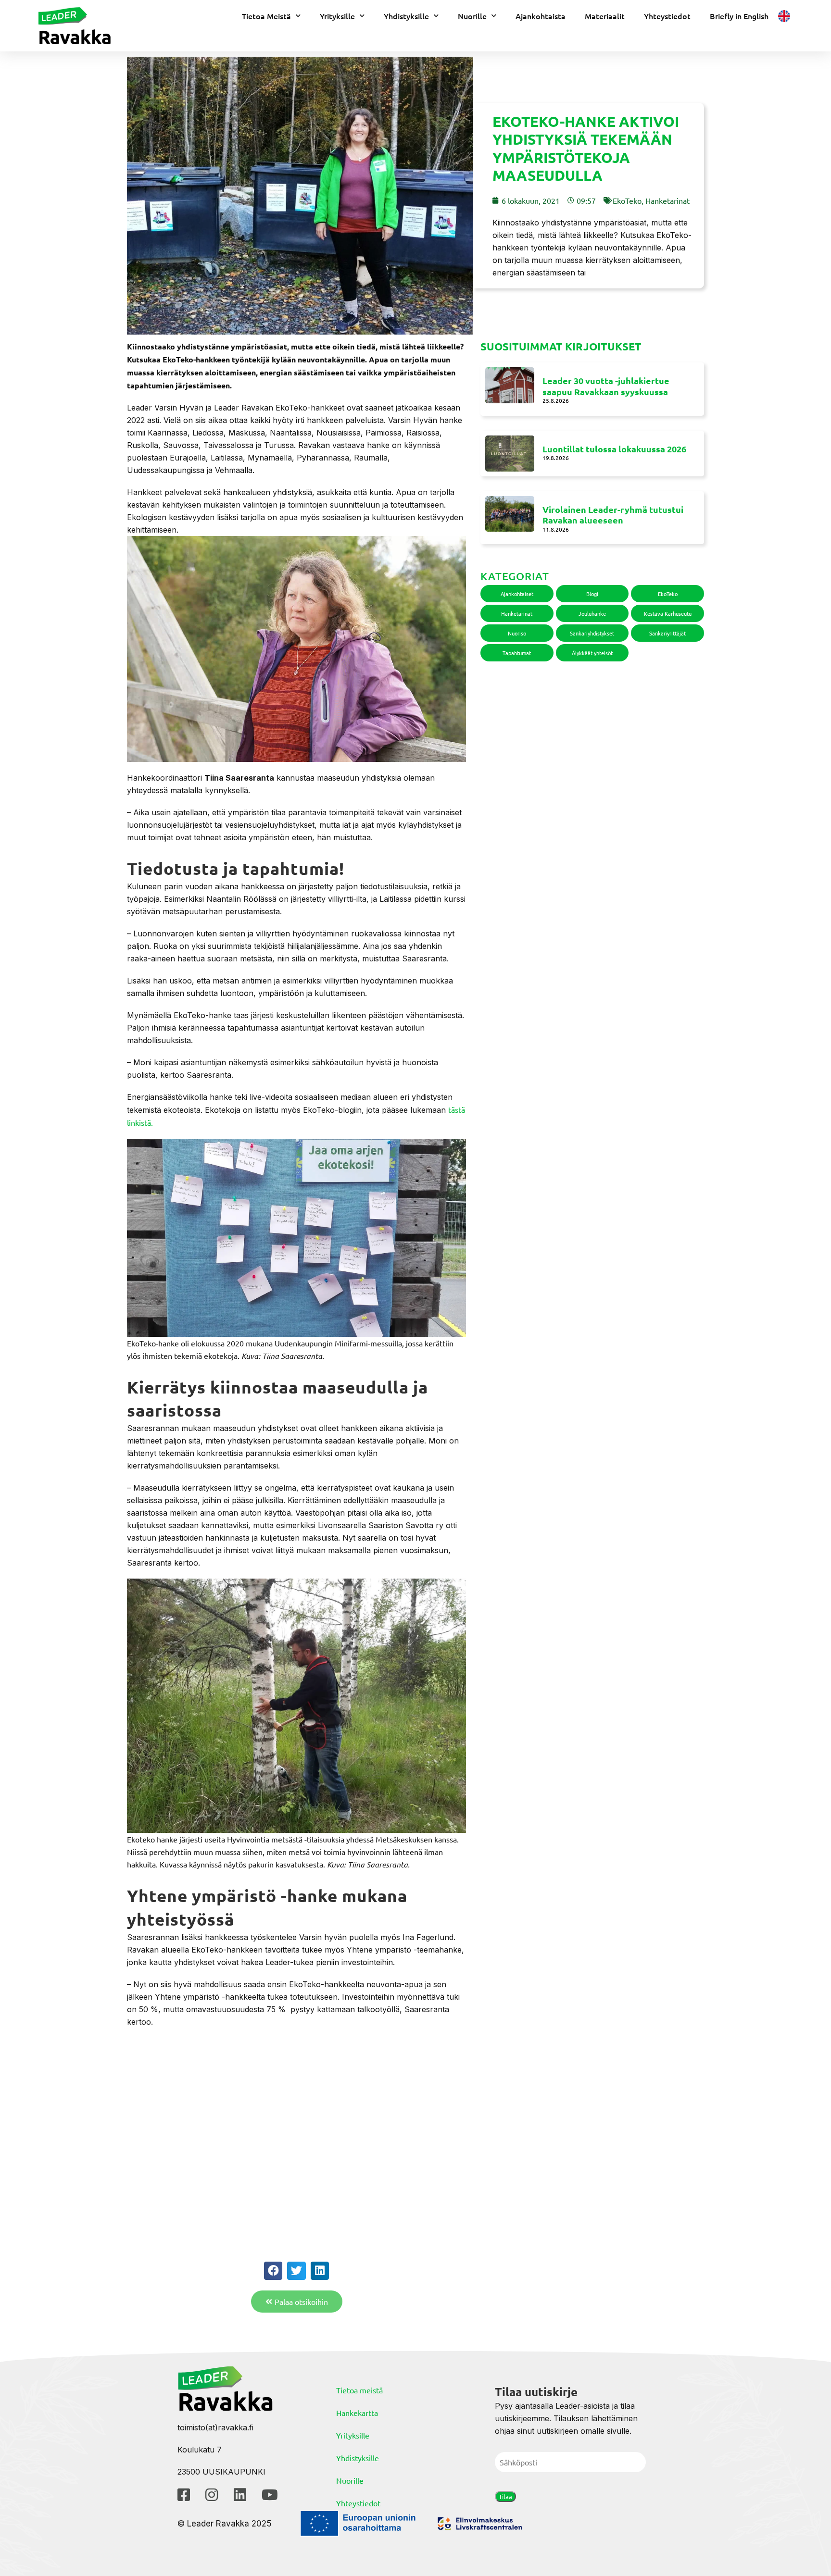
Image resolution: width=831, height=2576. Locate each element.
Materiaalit (605, 16)
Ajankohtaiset (517, 594)
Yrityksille (337, 16)
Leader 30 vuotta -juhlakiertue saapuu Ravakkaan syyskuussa (606, 386)
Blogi (592, 594)
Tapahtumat (517, 653)
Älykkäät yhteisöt (592, 653)
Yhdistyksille (406, 16)
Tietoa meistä (359, 2390)
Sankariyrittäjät (667, 633)
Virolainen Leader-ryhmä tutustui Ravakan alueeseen (613, 515)
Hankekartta (357, 2413)
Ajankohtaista (541, 16)
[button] (273, 2271)
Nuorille (472, 16)
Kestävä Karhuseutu (668, 613)
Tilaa (505, 2496)
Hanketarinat (667, 200)
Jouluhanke (592, 613)
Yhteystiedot (667, 16)
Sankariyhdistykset (592, 633)
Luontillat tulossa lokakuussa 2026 (614, 449)
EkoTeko (627, 200)
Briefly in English (739, 16)
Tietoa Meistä (266, 16)
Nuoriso (517, 633)
